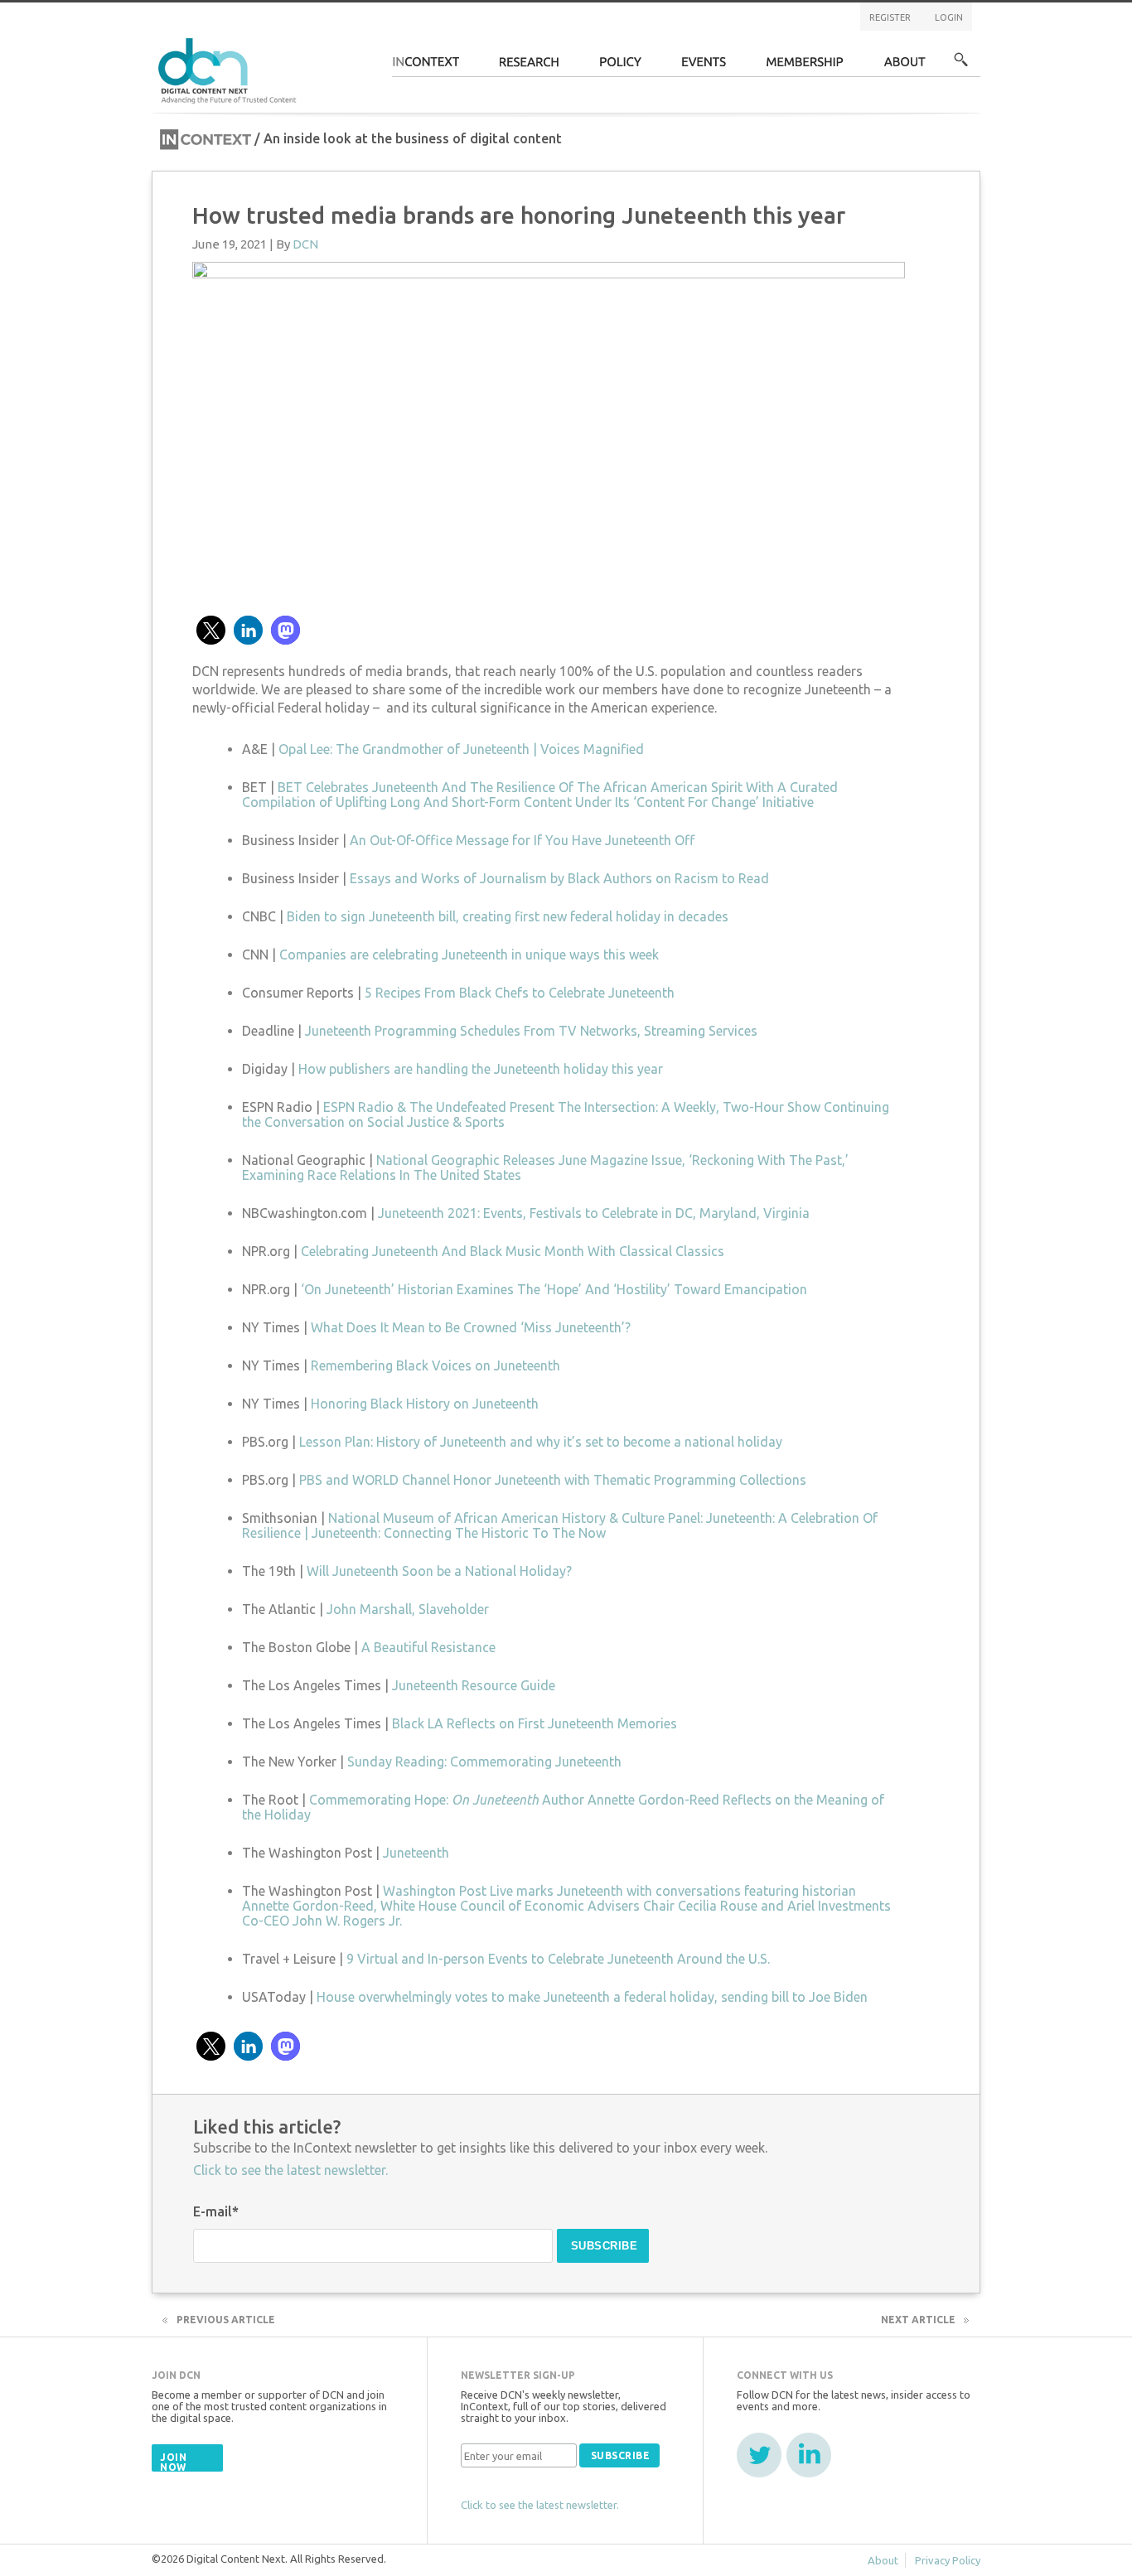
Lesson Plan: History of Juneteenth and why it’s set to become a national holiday (541, 1442)
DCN (305, 244)
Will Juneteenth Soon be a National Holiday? (439, 1571)
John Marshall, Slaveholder (408, 1609)
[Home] (230, 68)
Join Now (173, 2462)
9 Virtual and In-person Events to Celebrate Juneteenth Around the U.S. (558, 1959)
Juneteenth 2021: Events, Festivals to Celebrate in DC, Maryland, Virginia (594, 1213)
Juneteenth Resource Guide (474, 1685)
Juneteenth (416, 1853)
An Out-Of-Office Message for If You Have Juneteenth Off (522, 840)
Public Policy (621, 67)
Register (890, 17)
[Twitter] (759, 2455)
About (905, 67)
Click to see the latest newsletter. (290, 2170)
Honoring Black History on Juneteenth (425, 1404)
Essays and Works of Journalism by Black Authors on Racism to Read (559, 878)
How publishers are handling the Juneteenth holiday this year (481, 1069)
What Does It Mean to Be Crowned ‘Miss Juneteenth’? (471, 1327)
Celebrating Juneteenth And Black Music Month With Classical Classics (513, 1251)
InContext (426, 67)
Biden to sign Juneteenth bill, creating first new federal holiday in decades (508, 916)
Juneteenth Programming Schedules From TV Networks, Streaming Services (531, 1031)
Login (949, 17)
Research (530, 67)
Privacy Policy (948, 2560)
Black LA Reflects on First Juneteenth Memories (535, 1723)
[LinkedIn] (809, 2455)
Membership (805, 67)
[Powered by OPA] (321, 40)
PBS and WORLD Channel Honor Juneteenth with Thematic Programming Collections (553, 1480)
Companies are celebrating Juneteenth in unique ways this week (469, 955)
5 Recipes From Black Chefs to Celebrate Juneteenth (520, 993)
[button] (211, 630)
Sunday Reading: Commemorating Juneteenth (484, 1762)
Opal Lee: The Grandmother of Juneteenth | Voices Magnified (461, 749)
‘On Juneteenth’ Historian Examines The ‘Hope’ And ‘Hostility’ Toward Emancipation (554, 1289)
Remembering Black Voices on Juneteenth (435, 1365)
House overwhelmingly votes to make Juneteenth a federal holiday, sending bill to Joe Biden (592, 1997)
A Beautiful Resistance (428, 1647)
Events (704, 67)
